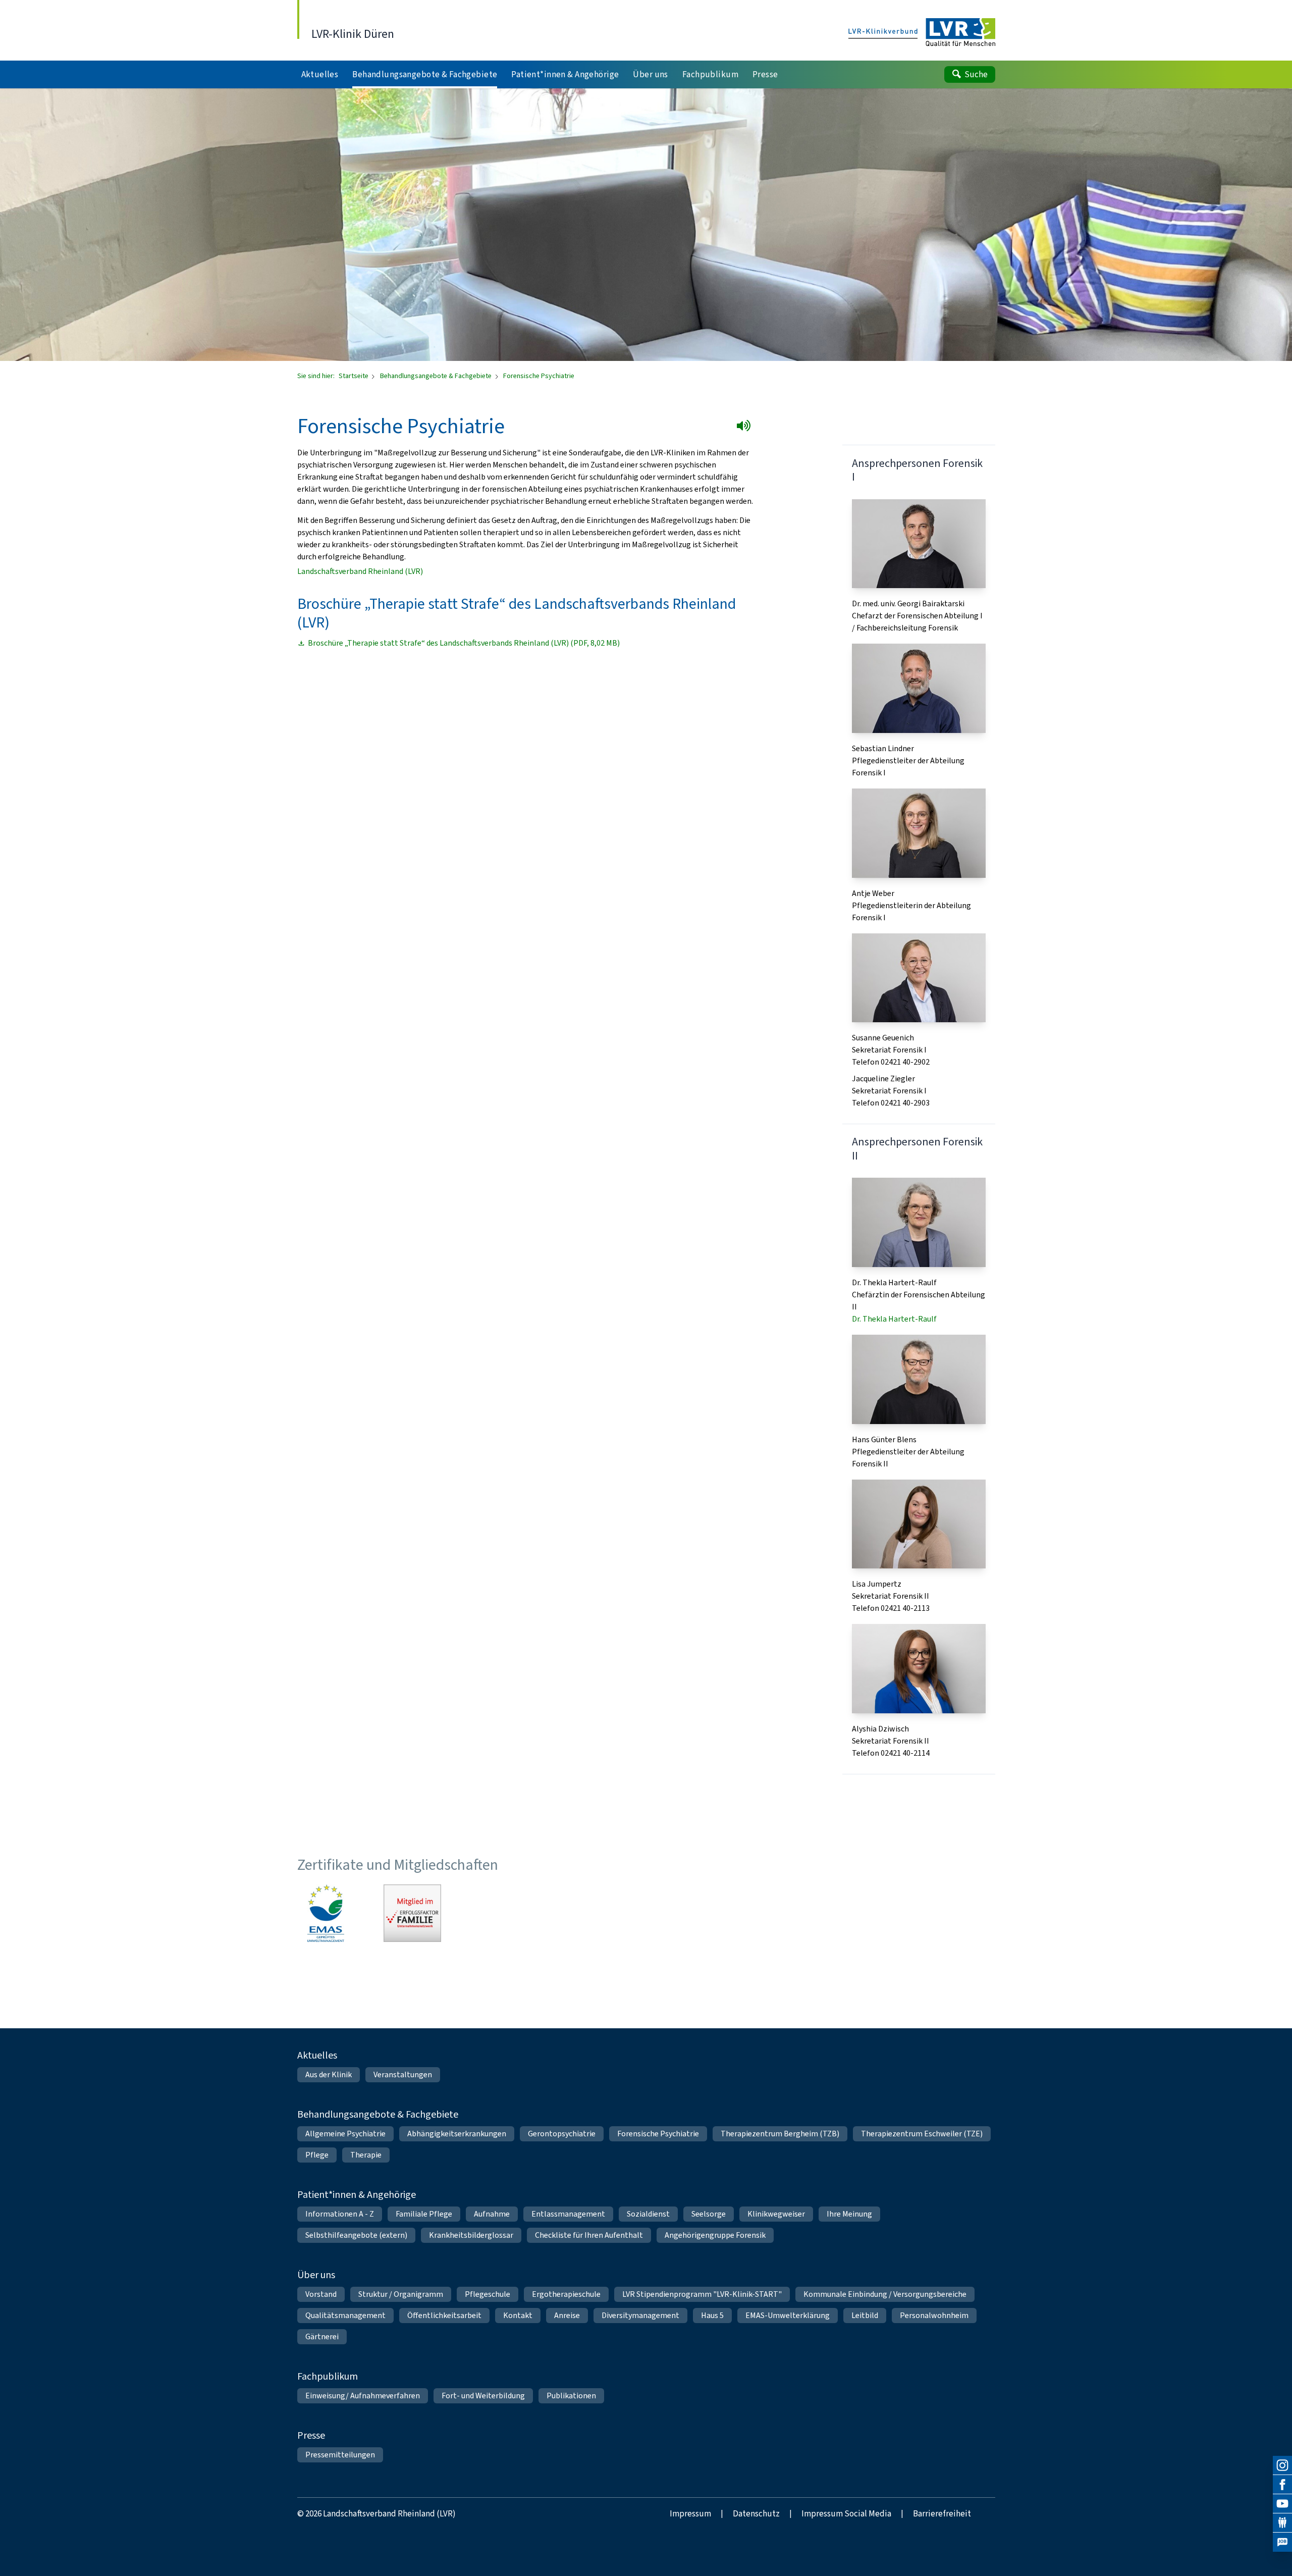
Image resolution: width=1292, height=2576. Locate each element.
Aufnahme (492, 2214)
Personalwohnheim (934, 2315)
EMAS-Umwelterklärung (788, 2315)
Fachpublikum (328, 2376)
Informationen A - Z (340, 2214)
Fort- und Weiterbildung (483, 2396)
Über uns (316, 2275)
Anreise (567, 2315)
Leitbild (865, 2315)
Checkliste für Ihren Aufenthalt (589, 2235)
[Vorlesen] (746, 428)
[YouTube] (1282, 2504)
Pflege (317, 2155)
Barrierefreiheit (942, 2514)
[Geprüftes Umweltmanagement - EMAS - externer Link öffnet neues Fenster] (326, 1913)
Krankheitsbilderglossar (471, 2235)
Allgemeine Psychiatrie (345, 2134)
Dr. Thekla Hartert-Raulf (894, 1319)
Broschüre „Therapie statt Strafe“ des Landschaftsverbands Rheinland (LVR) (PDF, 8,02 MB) (464, 643)
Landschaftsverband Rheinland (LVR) (360, 571)
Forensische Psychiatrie (658, 2134)
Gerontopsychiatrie (562, 2134)
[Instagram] (1282, 2465)
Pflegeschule (488, 2294)
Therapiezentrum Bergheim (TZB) (780, 2134)
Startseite (354, 376)
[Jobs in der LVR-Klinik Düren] (1282, 2542)
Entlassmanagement (568, 2214)
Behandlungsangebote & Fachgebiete (437, 376)
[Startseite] (922, 33)
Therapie (366, 2155)
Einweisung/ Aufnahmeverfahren (363, 2396)
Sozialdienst (648, 2214)
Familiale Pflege (424, 2214)
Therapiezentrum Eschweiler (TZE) (922, 2134)
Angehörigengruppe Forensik (715, 2235)
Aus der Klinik (329, 2074)
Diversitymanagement (640, 2315)
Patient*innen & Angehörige (357, 2195)
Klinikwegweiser (776, 2214)
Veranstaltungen (403, 2074)
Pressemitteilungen (340, 2455)
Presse (311, 2435)
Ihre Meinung (849, 2214)
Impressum (690, 2514)
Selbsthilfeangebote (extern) (356, 2235)
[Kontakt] (1282, 2523)
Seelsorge (709, 2214)
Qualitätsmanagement (345, 2315)
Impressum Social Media (846, 2514)
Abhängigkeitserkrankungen (457, 2134)
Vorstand (321, 2294)
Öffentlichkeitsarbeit (444, 2315)
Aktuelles (317, 2055)
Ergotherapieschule (566, 2294)
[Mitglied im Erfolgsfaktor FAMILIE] (412, 1913)
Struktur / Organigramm (401, 2294)
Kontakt (518, 2315)
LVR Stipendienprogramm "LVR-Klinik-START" (702, 2294)
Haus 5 (712, 2315)
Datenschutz (756, 2514)
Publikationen (571, 2396)
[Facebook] (1282, 2485)
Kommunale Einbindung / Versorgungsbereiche (885, 2294)
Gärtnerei (322, 2336)
